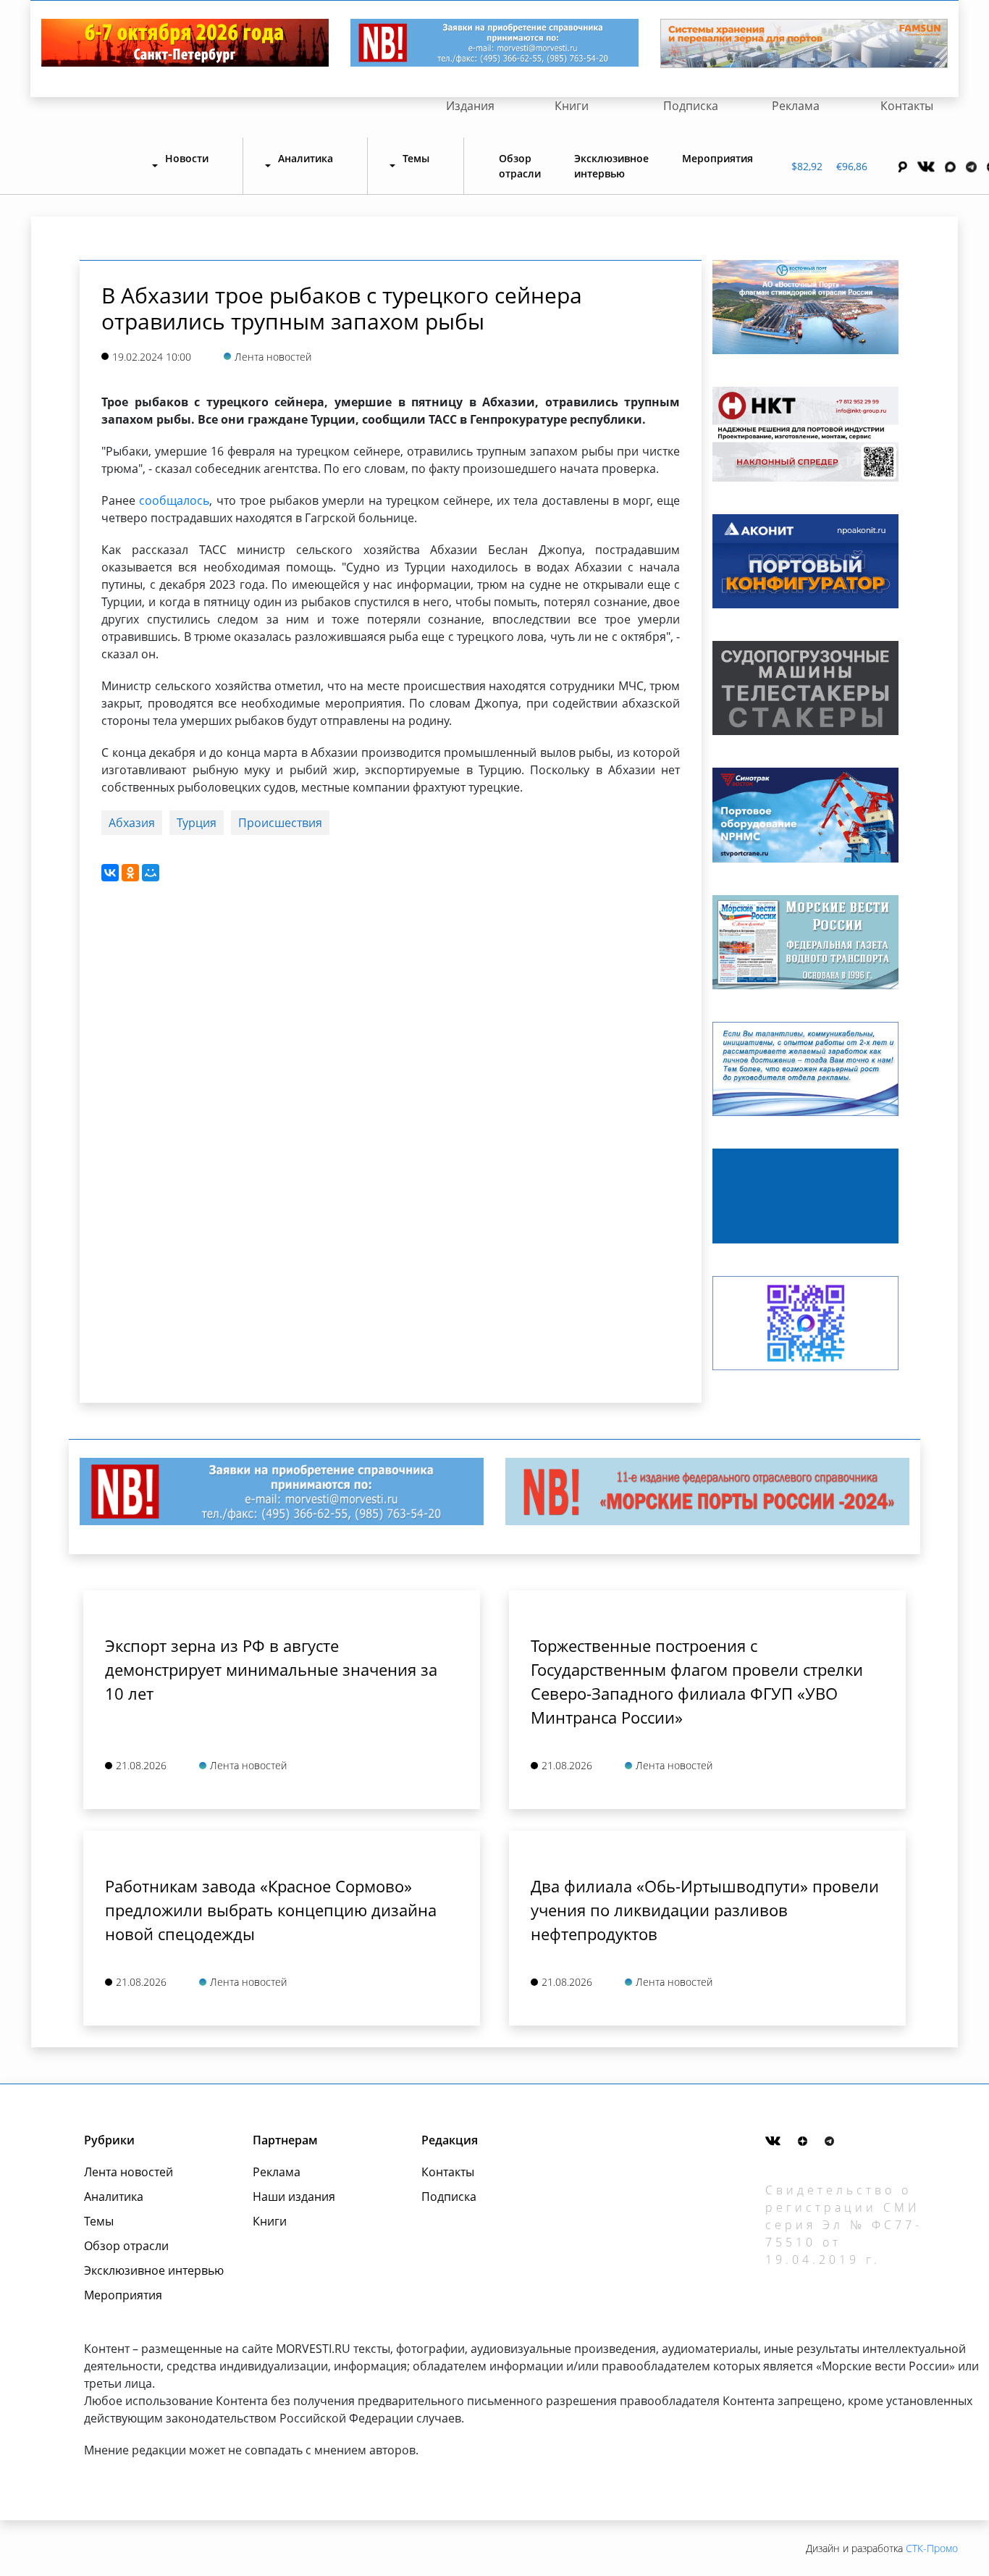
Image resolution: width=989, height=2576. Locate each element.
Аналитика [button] (306, 158)
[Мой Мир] (151, 873)
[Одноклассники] (130, 873)
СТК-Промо (932, 2548)
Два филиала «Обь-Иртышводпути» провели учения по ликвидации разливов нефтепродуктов (705, 1910)
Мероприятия (717, 158)
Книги (572, 106)
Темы (99, 2221)
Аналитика (114, 2197)
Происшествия (280, 823)
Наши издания (294, 2197)
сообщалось (174, 500)
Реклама (796, 106)
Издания (470, 106)
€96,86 (852, 166)
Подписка (691, 106)
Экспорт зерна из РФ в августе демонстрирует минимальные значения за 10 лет (271, 1669)
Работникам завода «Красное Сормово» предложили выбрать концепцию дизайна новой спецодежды (271, 1910)
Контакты (907, 106)
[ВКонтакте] (110, 873)
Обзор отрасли (520, 166)
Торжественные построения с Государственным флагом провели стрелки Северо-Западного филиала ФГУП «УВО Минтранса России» (697, 1681)
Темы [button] (416, 158)
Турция (197, 823)
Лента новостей (129, 2172)
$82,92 (807, 166)
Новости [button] (187, 158)
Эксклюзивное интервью (611, 166)
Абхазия (132, 823)
